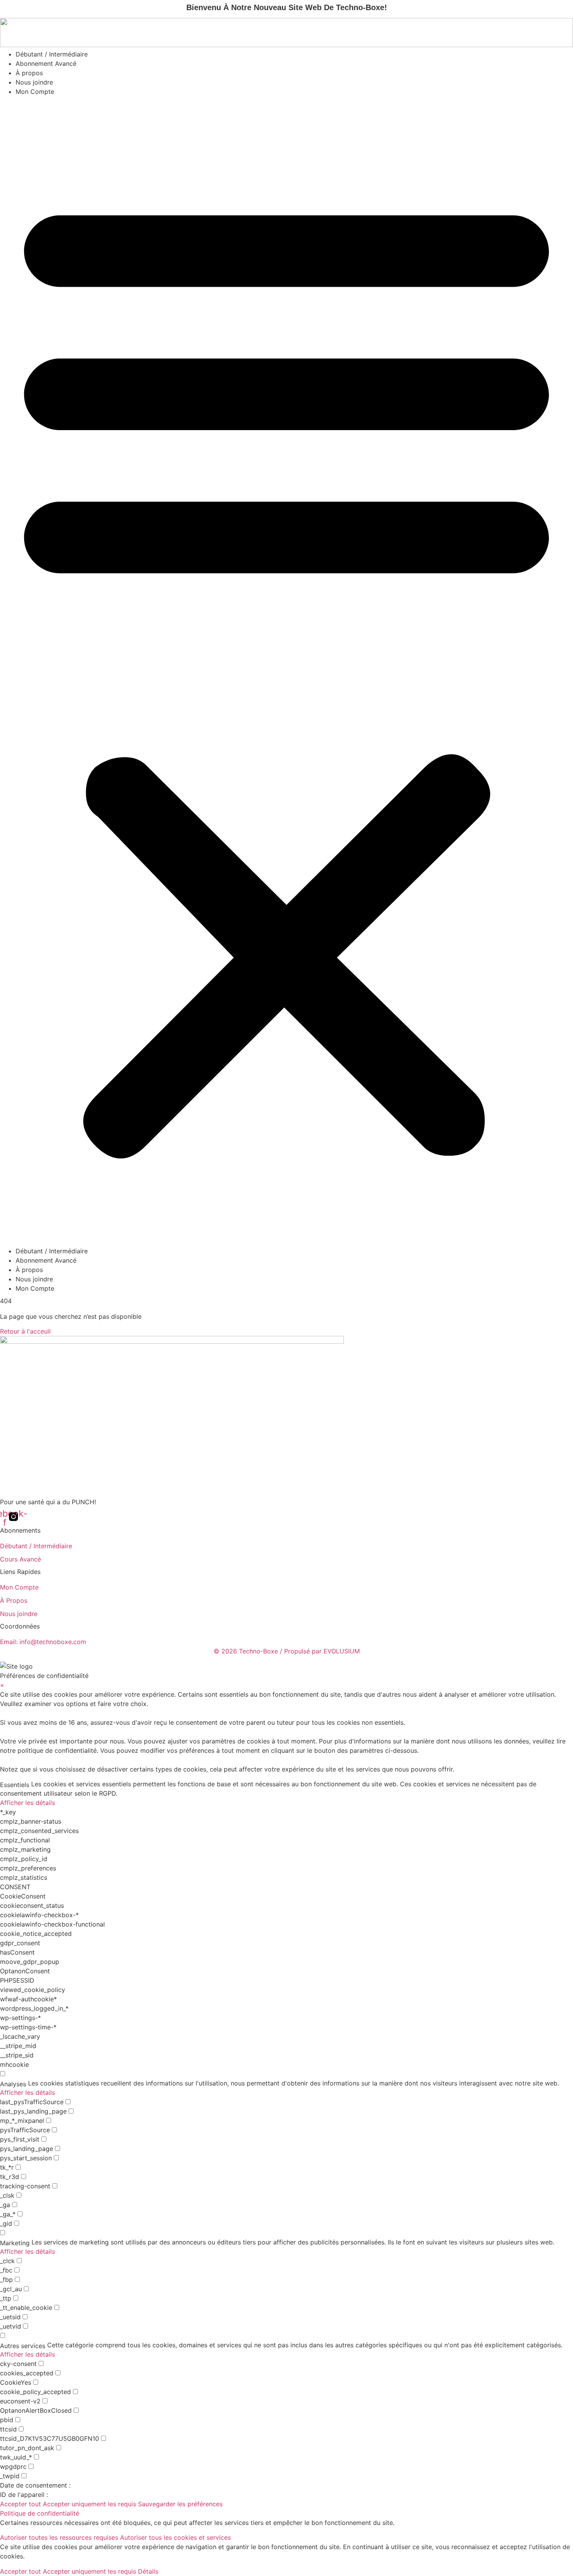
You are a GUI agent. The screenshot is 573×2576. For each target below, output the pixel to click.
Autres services (23, 2346)
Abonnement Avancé (46, 64)
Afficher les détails (27, 1803)
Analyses (13, 2084)
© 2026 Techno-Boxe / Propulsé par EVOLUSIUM (287, 1651)
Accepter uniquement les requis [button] (89, 2504)
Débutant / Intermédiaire (52, 54)
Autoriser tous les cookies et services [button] (175, 2537)
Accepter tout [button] (20, 2504)
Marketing (15, 2243)
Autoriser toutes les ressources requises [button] (59, 2537)
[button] (286, 671)
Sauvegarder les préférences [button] (180, 2504)
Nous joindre (34, 82)
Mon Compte (35, 92)
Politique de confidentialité (40, 2513)
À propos (29, 73)
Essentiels (15, 1785)
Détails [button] (148, 2571)
